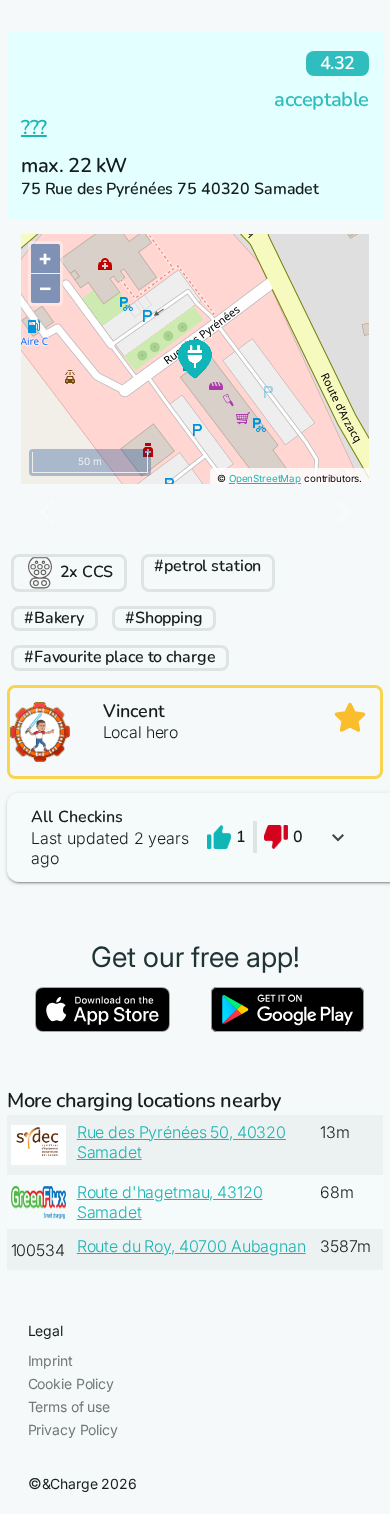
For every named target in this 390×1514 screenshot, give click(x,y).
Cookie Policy (71, 1383)
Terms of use (69, 1406)
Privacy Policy (73, 1429)
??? (34, 127)
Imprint (50, 1360)
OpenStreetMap (265, 478)
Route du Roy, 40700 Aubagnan (191, 1246)
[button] (195, 837)
